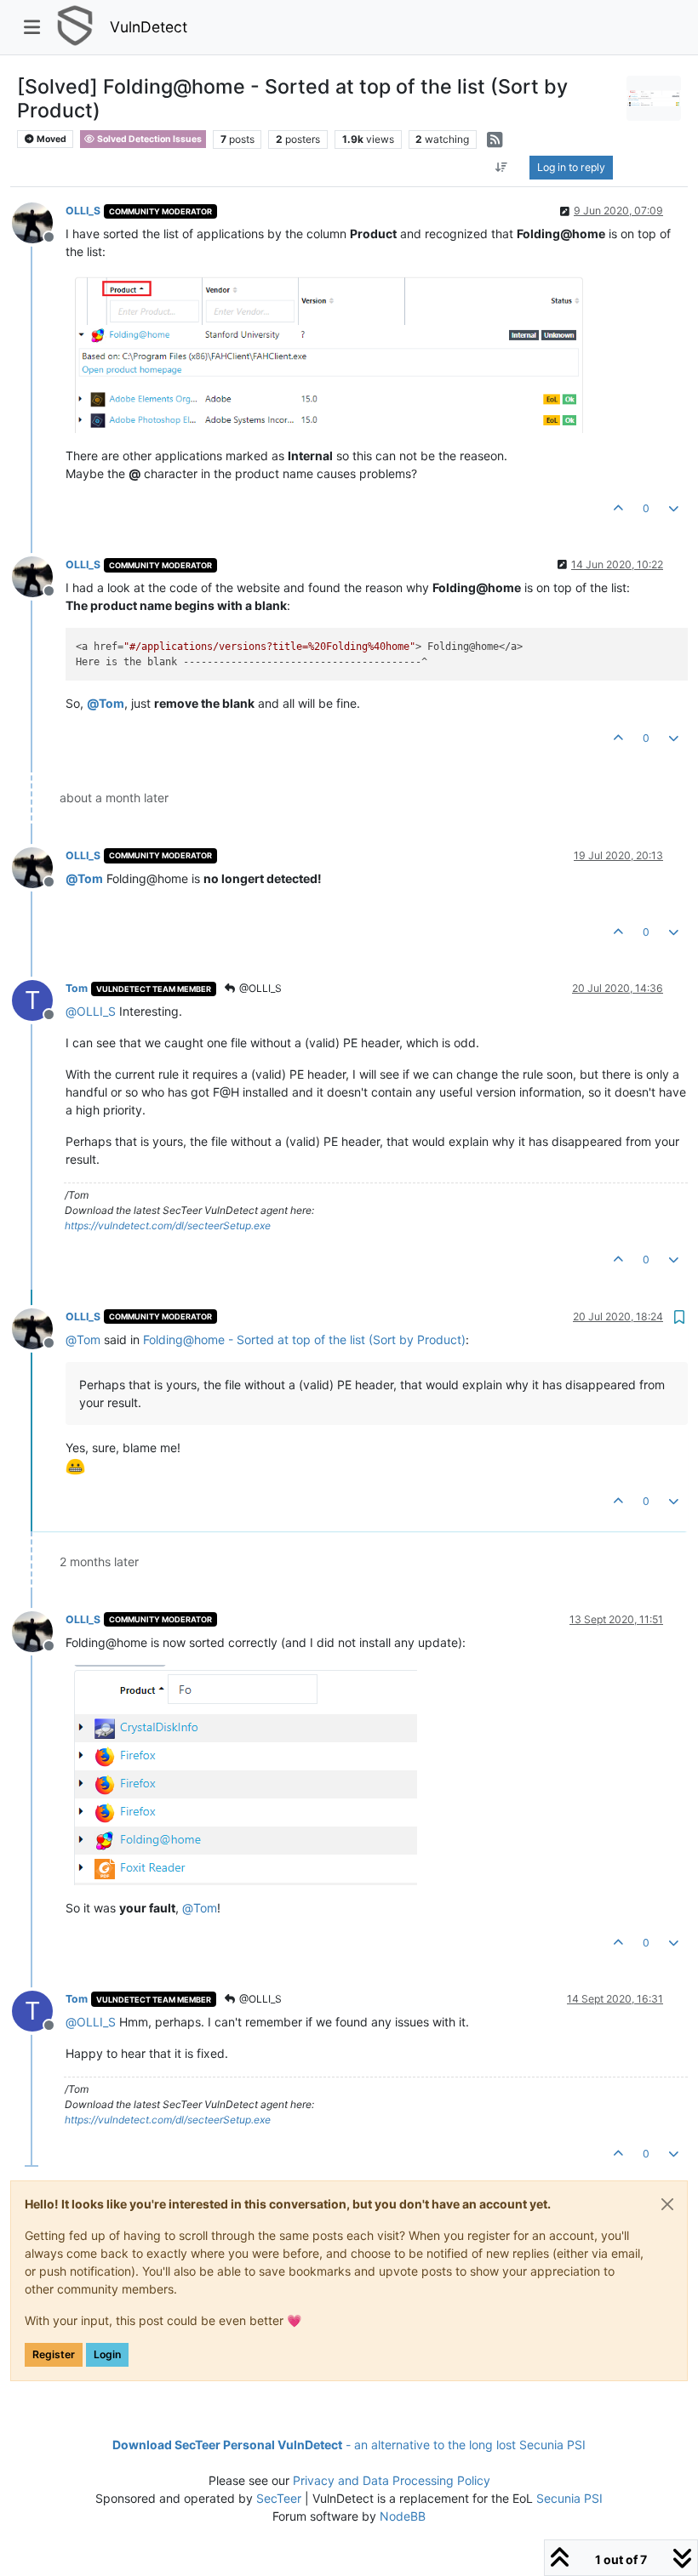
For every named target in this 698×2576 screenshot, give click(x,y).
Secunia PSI (569, 2498)
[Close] (667, 2204)
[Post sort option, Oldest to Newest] (502, 168)
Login (107, 2354)
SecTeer (279, 2498)
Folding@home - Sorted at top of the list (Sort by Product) (304, 1339)
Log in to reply (571, 167)
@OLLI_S (259, 988)
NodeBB (403, 2516)
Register (54, 2354)
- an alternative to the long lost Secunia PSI (349, 2445)
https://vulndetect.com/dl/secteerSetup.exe (168, 1225)
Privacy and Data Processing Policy (392, 2480)
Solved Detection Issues (149, 139)
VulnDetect (149, 27)
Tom (77, 988)
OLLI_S (83, 211)
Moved (51, 139)
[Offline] (39, 222)
